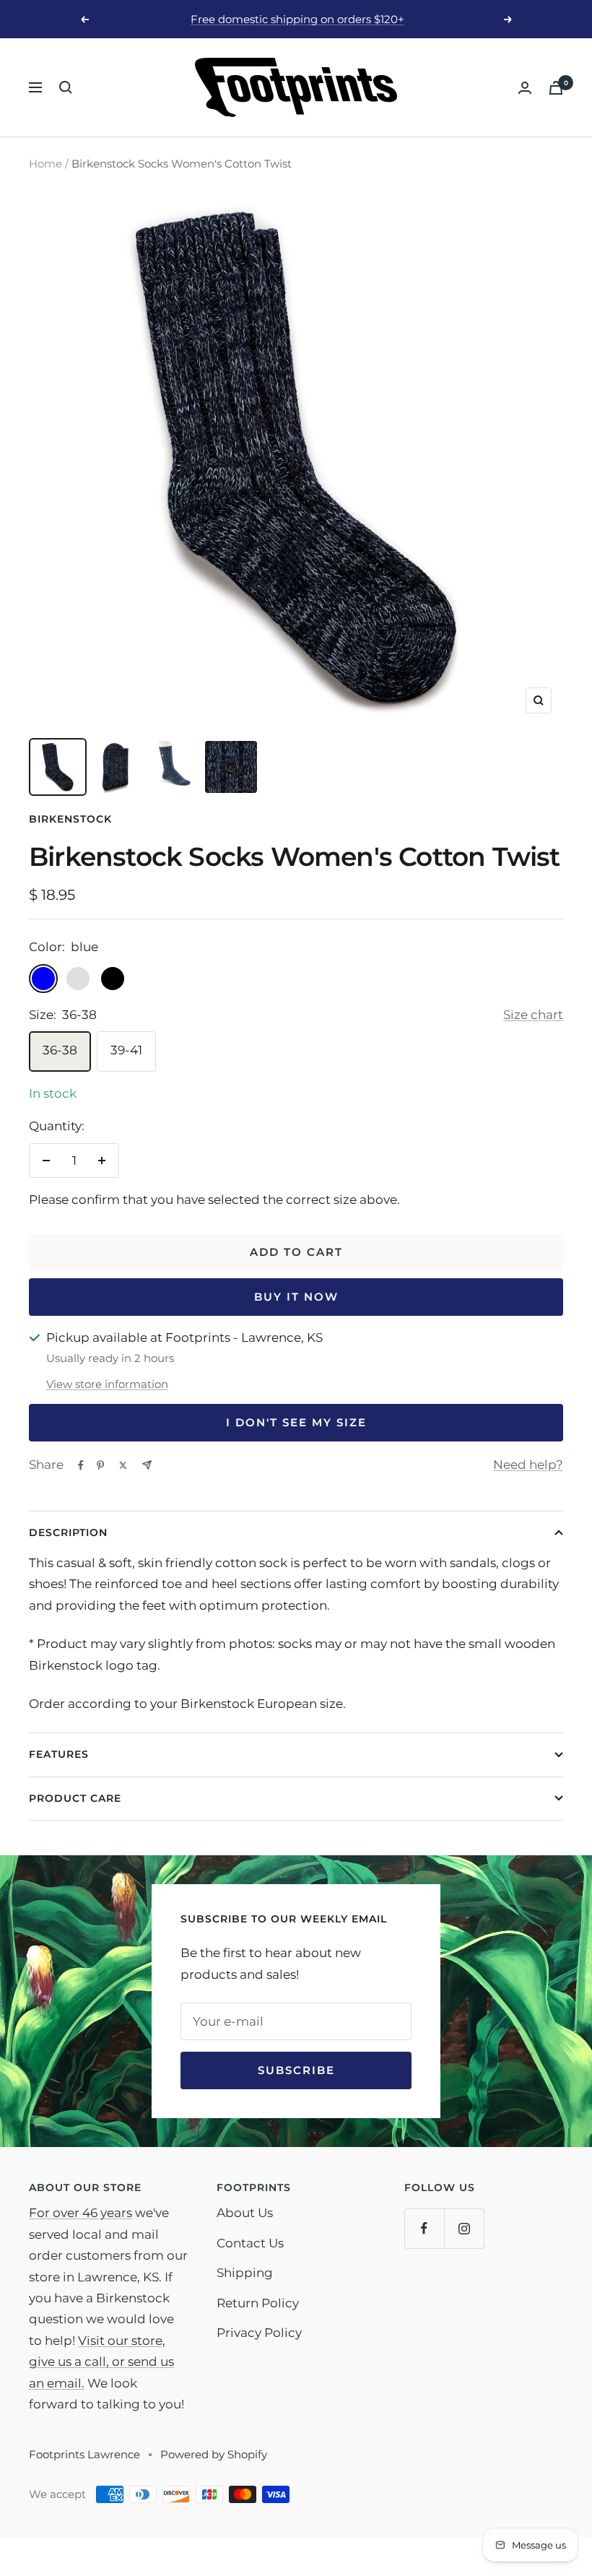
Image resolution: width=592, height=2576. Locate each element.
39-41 (126, 1050)
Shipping (245, 2273)
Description (68, 1532)
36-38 (60, 1050)
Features (59, 1754)
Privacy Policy (259, 2333)
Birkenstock (70, 819)
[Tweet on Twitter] (123, 1465)
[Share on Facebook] (81, 1465)
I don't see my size (296, 1422)
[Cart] (556, 88)
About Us (245, 2213)
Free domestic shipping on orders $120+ (297, 19)
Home (45, 164)
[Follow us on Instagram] (464, 2228)
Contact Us (250, 2243)
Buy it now (296, 1297)
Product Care (75, 1798)
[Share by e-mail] (147, 1465)
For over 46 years (80, 2213)
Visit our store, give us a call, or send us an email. (101, 2362)
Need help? (528, 1465)
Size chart (533, 1015)
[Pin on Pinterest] (100, 1465)
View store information (107, 1384)
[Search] (66, 87)
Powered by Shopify (214, 2454)
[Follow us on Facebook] (424, 2228)
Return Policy (258, 2303)
